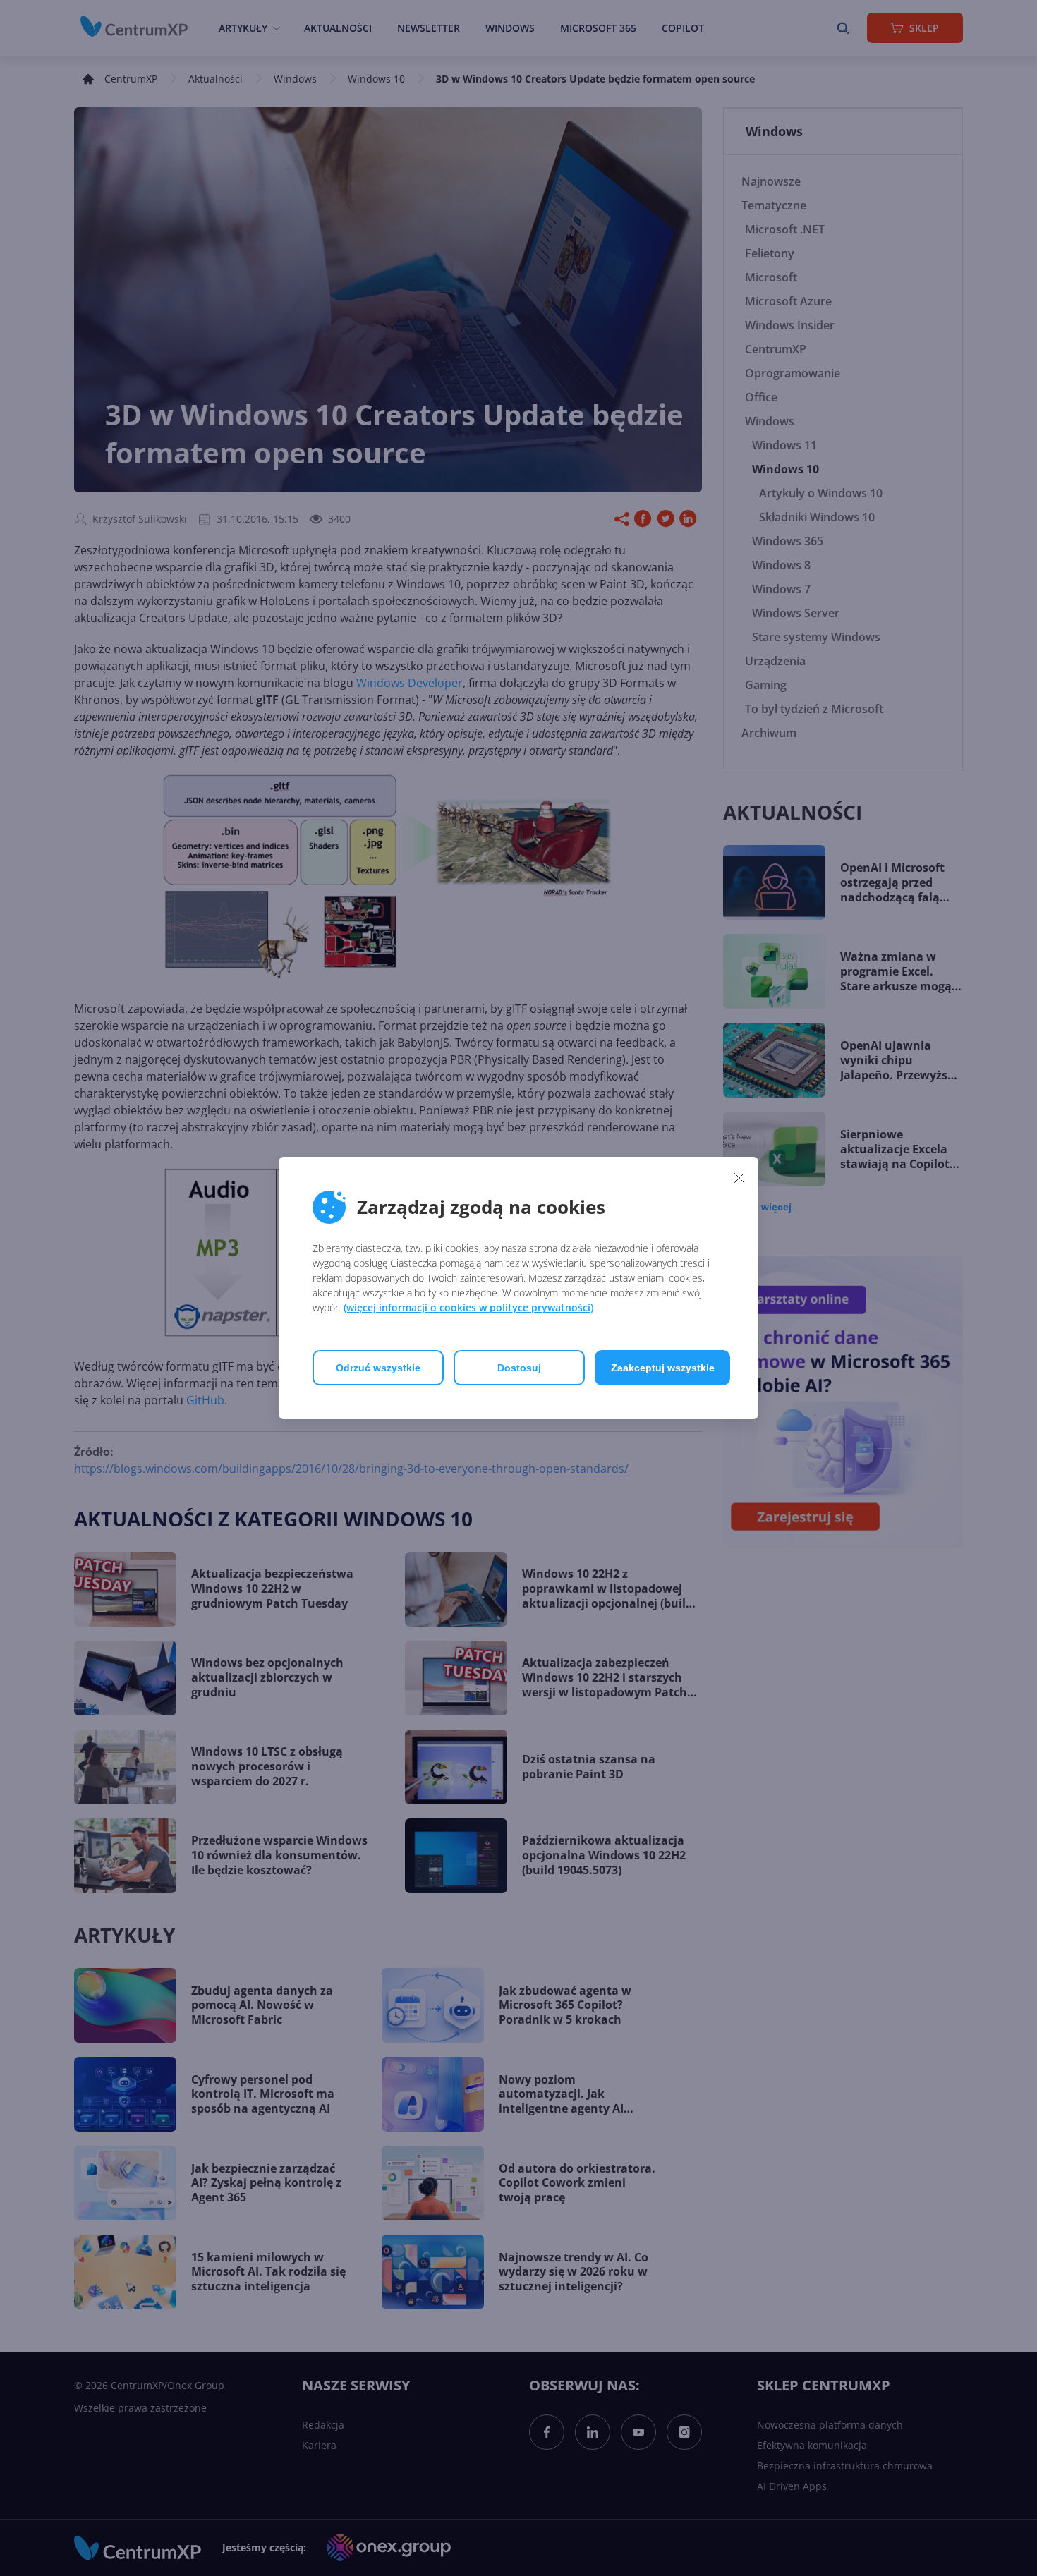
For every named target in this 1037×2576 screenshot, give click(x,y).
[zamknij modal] (739, 1177)
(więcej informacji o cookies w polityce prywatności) (468, 1307)
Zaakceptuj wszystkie (663, 1368)
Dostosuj (519, 1368)
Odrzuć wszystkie (378, 1368)
